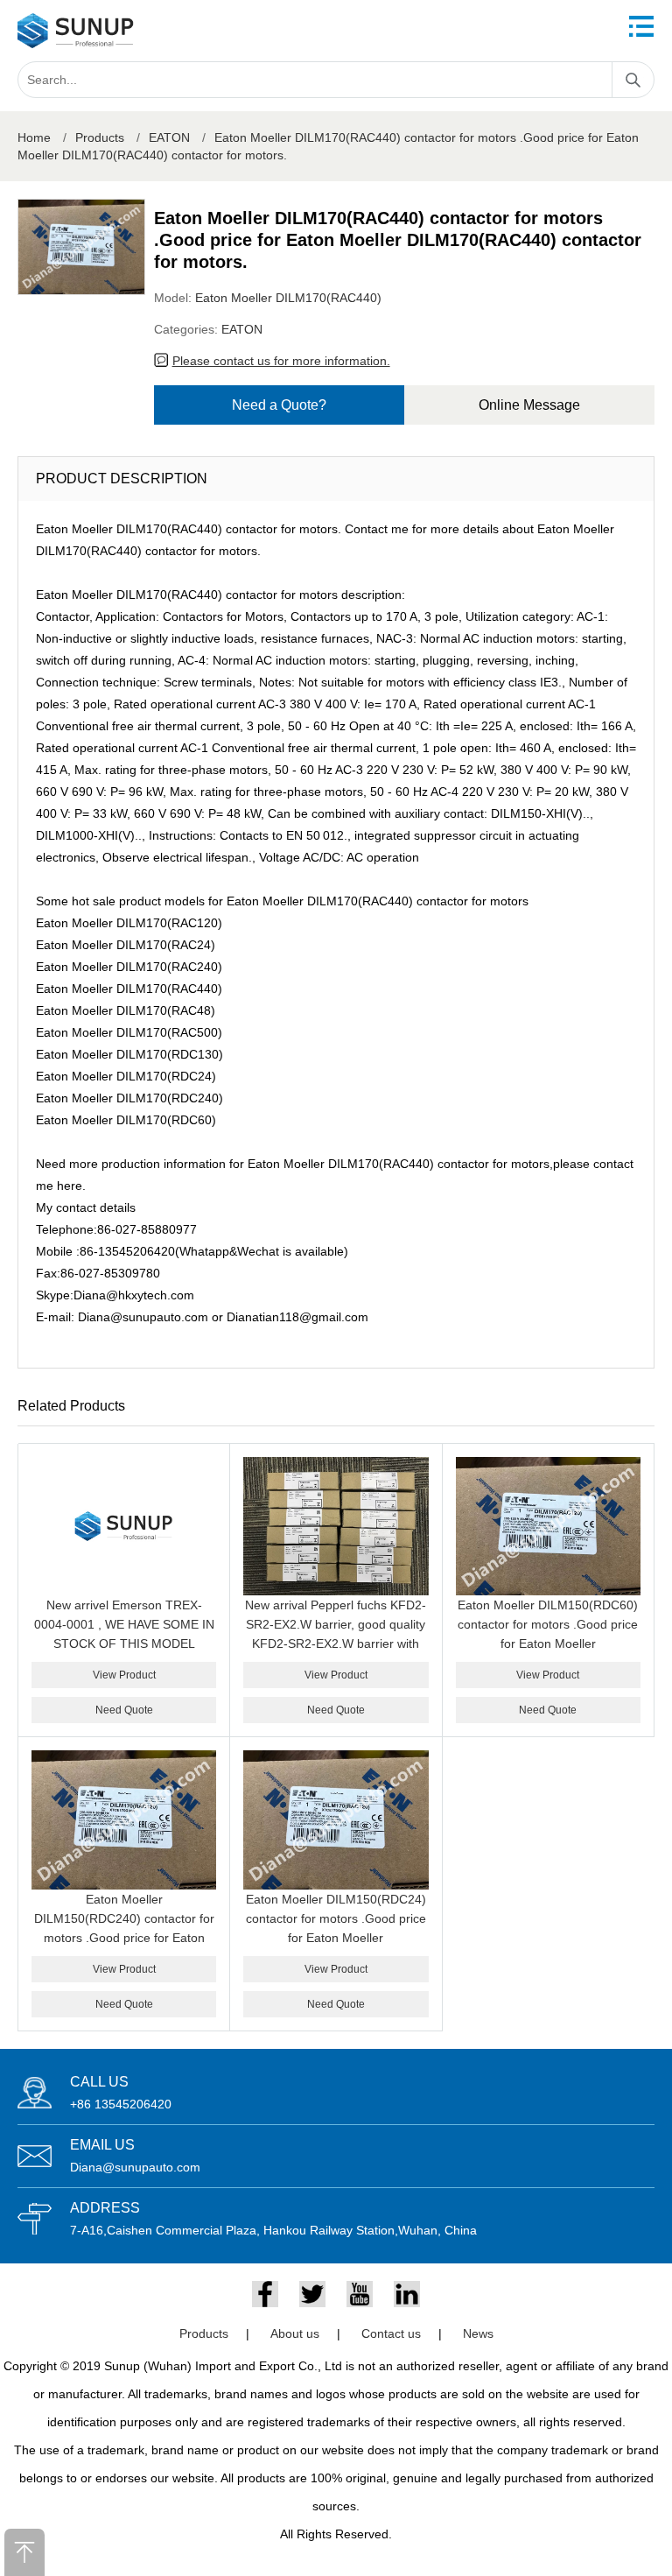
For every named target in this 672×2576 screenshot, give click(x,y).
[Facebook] (265, 2294)
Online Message (529, 405)
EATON (169, 137)
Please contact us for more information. (281, 361)
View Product (124, 1675)
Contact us (391, 2333)
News (478, 2333)
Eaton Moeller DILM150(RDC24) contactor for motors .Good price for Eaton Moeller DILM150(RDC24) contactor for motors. (336, 1938)
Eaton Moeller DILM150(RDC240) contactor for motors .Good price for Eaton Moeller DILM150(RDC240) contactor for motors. (124, 1938)
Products (100, 137)
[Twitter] (312, 2294)
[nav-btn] (641, 26)
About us (295, 2333)
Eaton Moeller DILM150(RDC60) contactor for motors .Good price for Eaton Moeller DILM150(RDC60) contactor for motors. (548, 1643)
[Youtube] (360, 2294)
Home (34, 137)
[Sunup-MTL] (76, 31)
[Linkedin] (407, 2294)
